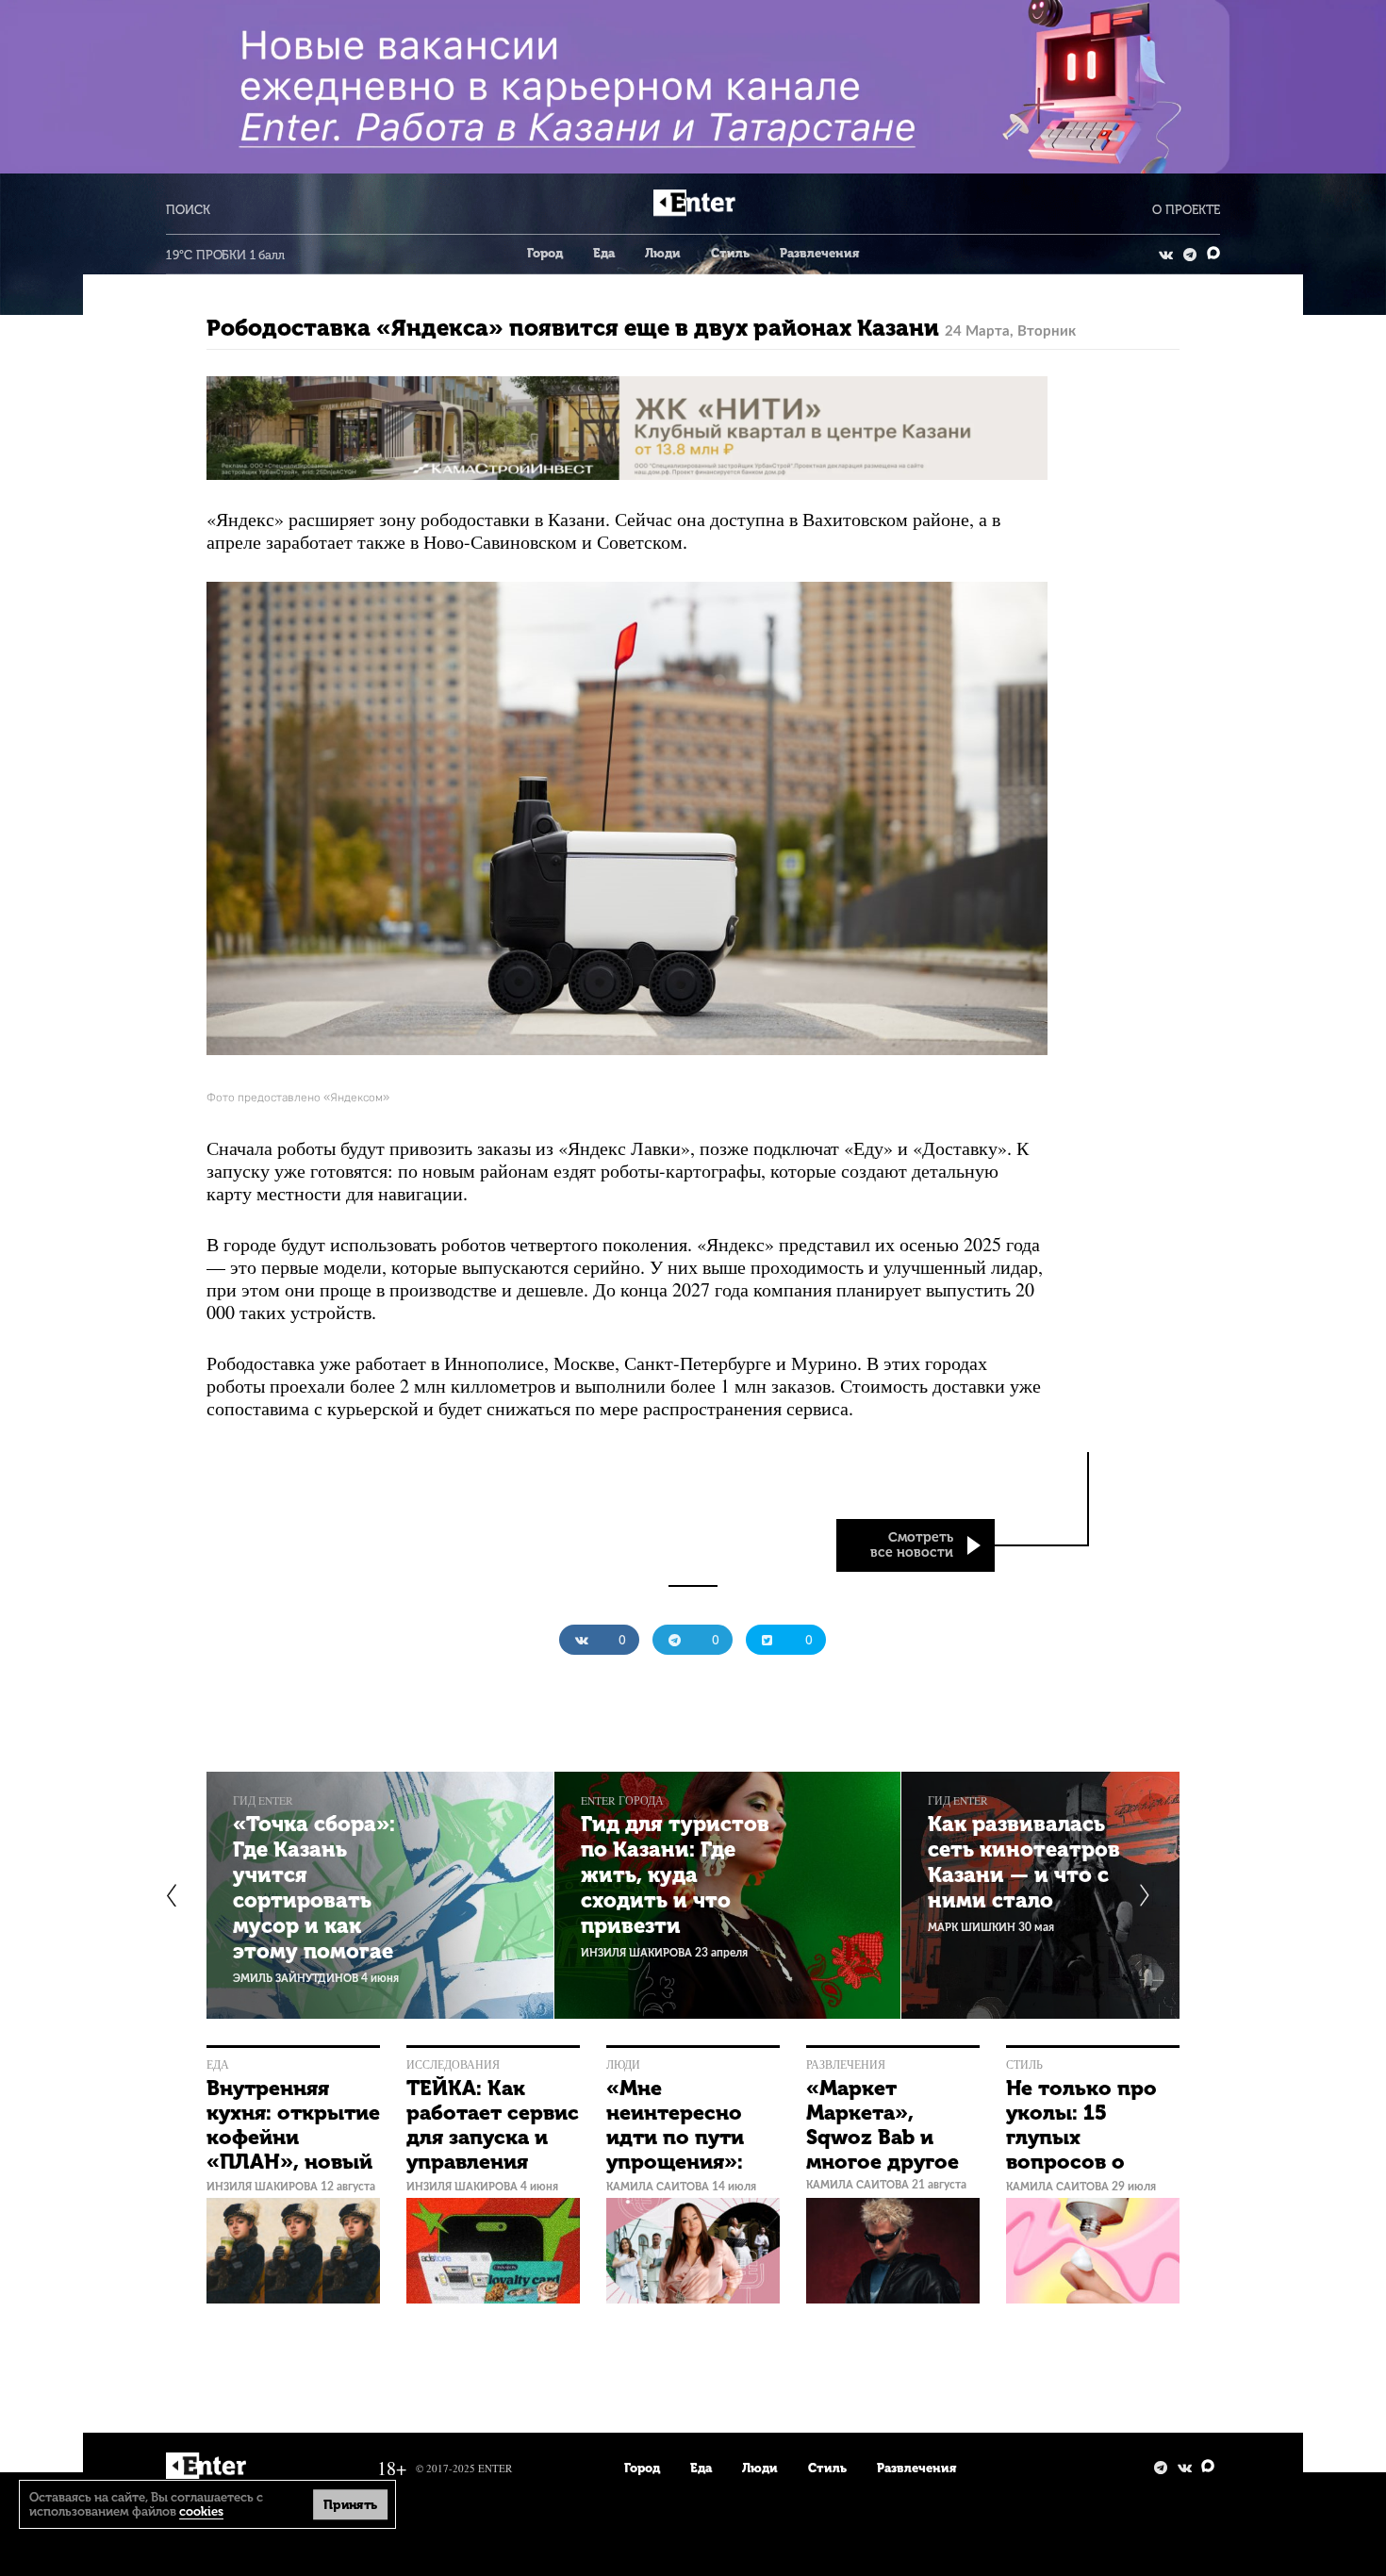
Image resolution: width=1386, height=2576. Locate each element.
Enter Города (622, 1800)
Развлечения (819, 253)
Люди (663, 253)
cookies (201, 2511)
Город (545, 253)
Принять (351, 2504)
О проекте (1186, 210)
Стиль (730, 253)
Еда (604, 253)
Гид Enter (263, 1800)
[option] (380, 1895)
